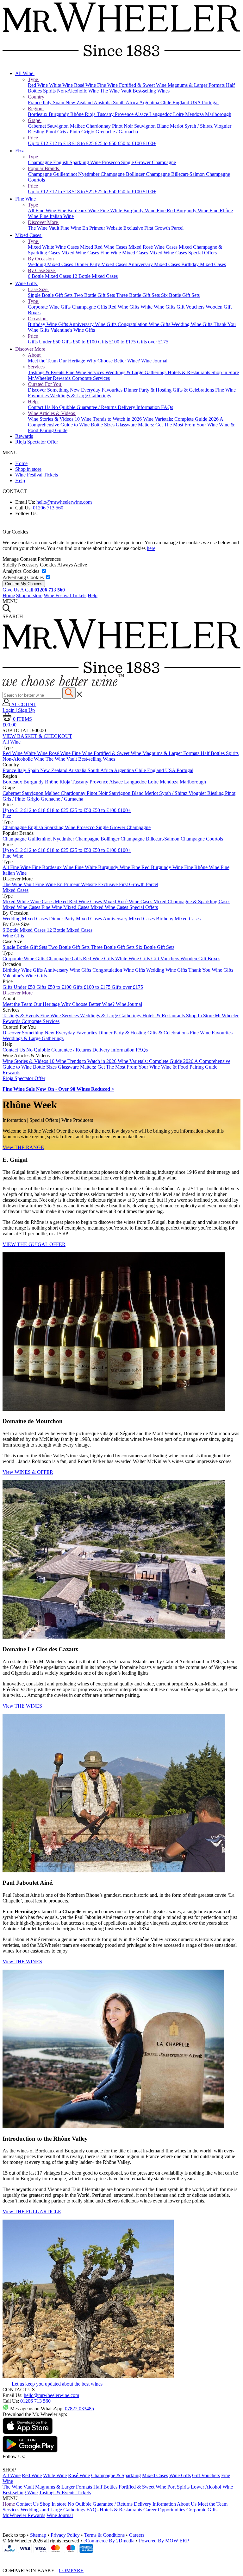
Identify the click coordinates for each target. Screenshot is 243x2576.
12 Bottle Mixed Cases (95, 276)
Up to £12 (39, 143)
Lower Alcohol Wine (212, 2487)
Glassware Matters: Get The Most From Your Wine (167, 425)
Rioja (91, 114)
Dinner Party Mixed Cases (101, 264)
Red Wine (38, 85)
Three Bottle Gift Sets (139, 295)
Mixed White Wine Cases (54, 247)
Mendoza (195, 114)
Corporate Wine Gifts (50, 307)
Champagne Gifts (90, 307)
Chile (166, 102)
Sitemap (38, 2535)
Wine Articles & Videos (52, 413)
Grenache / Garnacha (117, 132)
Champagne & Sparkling (116, 2475)
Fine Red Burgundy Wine (183, 211)
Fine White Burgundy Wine (128, 211)
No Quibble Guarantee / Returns (85, 407)
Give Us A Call (34, 590)
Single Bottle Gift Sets (51, 295)
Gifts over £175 (153, 342)
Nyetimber (89, 174)
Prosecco (112, 162)
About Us (187, 2504)
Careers (137, 2535)
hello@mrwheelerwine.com (64, 502)
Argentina (150, 102)
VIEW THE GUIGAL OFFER (34, 1244)
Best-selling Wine (20, 2493)
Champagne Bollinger (123, 174)
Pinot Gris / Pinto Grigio (71, 132)
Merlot (177, 126)
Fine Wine (108, 85)
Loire (179, 114)
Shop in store (28, 469)
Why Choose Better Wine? (114, 361)
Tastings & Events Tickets (65, 2493)
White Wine (62, 85)
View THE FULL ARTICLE (32, 2212)
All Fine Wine (43, 211)
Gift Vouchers (191, 307)
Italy (48, 102)
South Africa (126, 102)
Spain (59, 102)
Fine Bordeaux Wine (79, 211)
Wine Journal (154, 361)
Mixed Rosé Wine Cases (154, 247)
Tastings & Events (47, 372)
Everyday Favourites (102, 390)
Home (21, 463)
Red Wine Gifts (124, 307)
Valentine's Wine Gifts (73, 330)
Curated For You (45, 384)
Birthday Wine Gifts (48, 324)
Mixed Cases (29, 235)
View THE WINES (22, 1706)
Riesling (37, 132)
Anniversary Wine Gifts (93, 324)
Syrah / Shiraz (199, 126)
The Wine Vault (116, 91)
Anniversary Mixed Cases (155, 264)
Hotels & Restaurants (190, 372)
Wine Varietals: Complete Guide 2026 (181, 419)
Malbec (78, 126)
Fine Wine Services (85, 372)
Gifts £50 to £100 (80, 342)
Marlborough (218, 114)
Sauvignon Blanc (152, 126)
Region (36, 109)
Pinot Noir (123, 126)
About (35, 355)
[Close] (121, 2558)
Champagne (40, 162)
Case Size (38, 289)
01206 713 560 (48, 508)
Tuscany (106, 114)
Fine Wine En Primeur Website (92, 228)
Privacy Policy (65, 2535)
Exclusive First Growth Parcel (153, 228)
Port (171, 2487)
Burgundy (59, 114)
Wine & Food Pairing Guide (189, 1067)
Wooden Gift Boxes (200, 959)
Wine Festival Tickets (37, 475)
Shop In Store (225, 372)
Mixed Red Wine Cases (104, 247)
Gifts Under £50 (45, 342)
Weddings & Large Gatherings (137, 372)
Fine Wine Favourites (211, 1033)
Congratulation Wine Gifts (145, 324)
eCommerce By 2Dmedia (109, 2541)
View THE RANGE (23, 1147)
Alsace (142, 114)
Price (34, 138)
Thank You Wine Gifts (211, 970)
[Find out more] (63, 684)
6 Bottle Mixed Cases (50, 276)
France (35, 102)
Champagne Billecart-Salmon (176, 174)
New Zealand (80, 102)
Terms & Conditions (104, 2535)
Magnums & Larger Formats (197, 85)
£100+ (150, 143)
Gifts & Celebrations (194, 390)
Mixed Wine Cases (81, 253)
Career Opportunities (164, 2510)
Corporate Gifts (202, 2510)
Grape (35, 120)
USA (196, 102)
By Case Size (42, 270)
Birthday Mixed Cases (204, 264)
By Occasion (41, 259)
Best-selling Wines (151, 91)
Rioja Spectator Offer (37, 442)
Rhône (78, 114)
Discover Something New (54, 390)
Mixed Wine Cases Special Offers (183, 253)
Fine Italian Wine (57, 216)
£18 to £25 (84, 143)
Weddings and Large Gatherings (53, 2510)
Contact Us (40, 407)
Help (33, 402)
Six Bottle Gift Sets (180, 295)
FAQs (167, 407)
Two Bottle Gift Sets (95, 295)
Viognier (223, 126)
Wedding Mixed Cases (51, 264)
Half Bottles (213, 753)
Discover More (44, 222)
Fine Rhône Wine (202, 867)
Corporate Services (91, 378)
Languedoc (161, 114)
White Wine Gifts (159, 307)
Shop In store (53, 2504)
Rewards (24, 436)
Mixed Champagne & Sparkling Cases (192, 901)
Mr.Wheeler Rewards (50, 378)
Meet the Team (43, 361)
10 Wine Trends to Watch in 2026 (109, 419)
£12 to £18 (61, 143)
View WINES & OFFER (28, 1472)
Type (34, 79)
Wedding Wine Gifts (193, 324)
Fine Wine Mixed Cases (125, 253)
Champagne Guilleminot (53, 174)
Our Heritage (73, 361)
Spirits (50, 91)
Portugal (210, 102)
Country (37, 97)
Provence (125, 114)
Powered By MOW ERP (164, 2541)
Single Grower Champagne (149, 162)
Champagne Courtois (202, 839)
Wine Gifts (27, 283)
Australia (103, 102)
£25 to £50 (106, 143)
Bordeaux (38, 114)
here (151, 548)
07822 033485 (79, 2409)
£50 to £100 (130, 143)
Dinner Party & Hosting (148, 390)
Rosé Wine (86, 85)
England (181, 102)
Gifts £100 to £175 (118, 342)
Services (37, 367)
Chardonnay (99, 126)
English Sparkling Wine (78, 162)
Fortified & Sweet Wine (143, 85)
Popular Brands (44, 168)
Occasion (38, 319)
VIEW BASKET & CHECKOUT (37, 736)
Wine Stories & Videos (51, 419)
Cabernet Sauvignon (49, 126)
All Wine (25, 73)
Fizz (20, 151)
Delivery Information (139, 407)
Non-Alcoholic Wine (78, 91)
